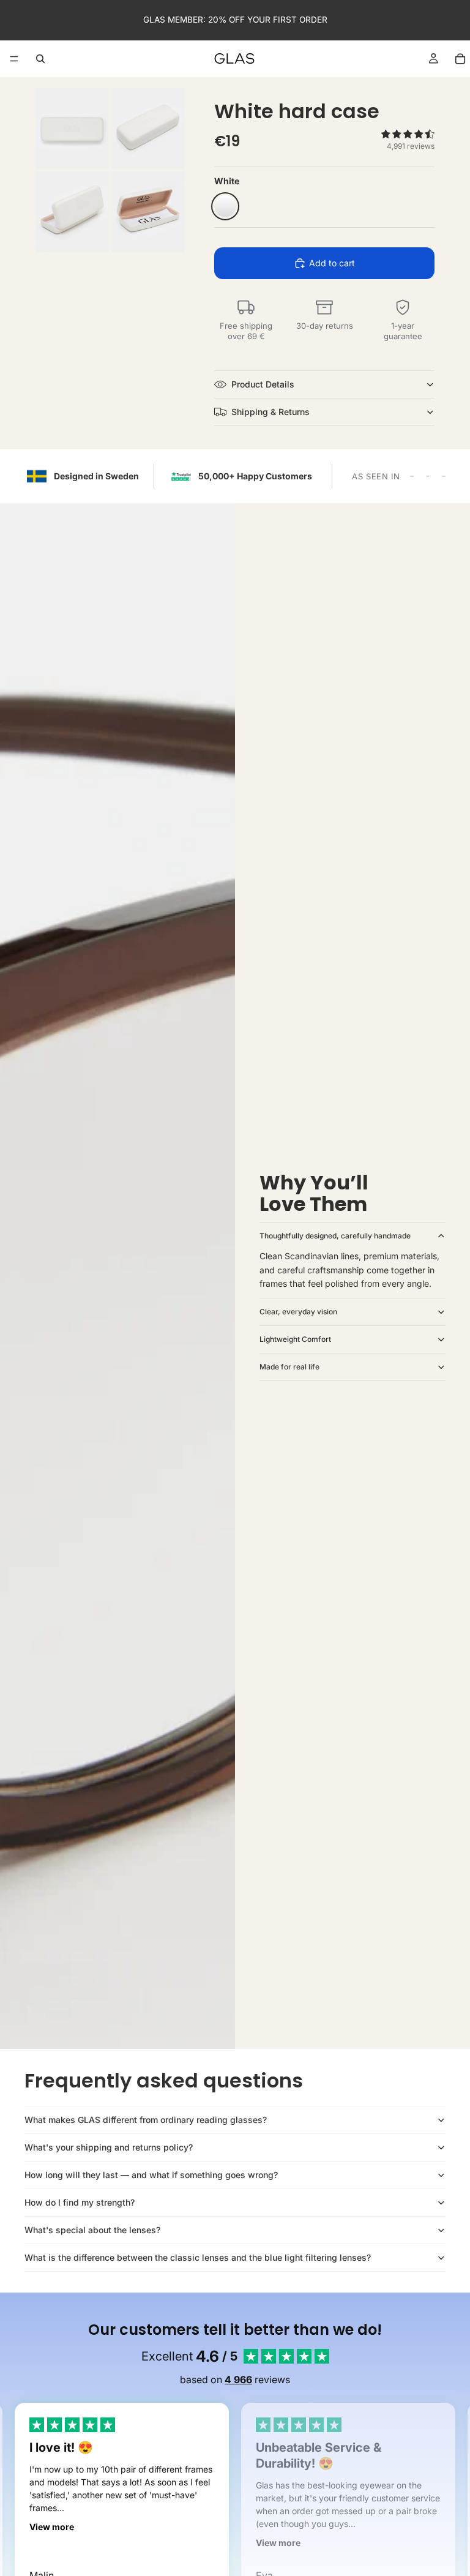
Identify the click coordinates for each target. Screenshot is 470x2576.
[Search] (40, 59)
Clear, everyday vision (298, 1312)
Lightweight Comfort (295, 1339)
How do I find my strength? (80, 2202)
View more (52, 2527)
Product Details (263, 384)
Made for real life (289, 1367)
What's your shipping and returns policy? (109, 2147)
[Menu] (14, 59)
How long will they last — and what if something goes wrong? (151, 2175)
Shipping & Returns (270, 412)
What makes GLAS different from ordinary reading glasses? (146, 2120)
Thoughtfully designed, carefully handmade (335, 1236)
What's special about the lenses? (92, 2230)
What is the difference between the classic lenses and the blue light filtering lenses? (198, 2257)
